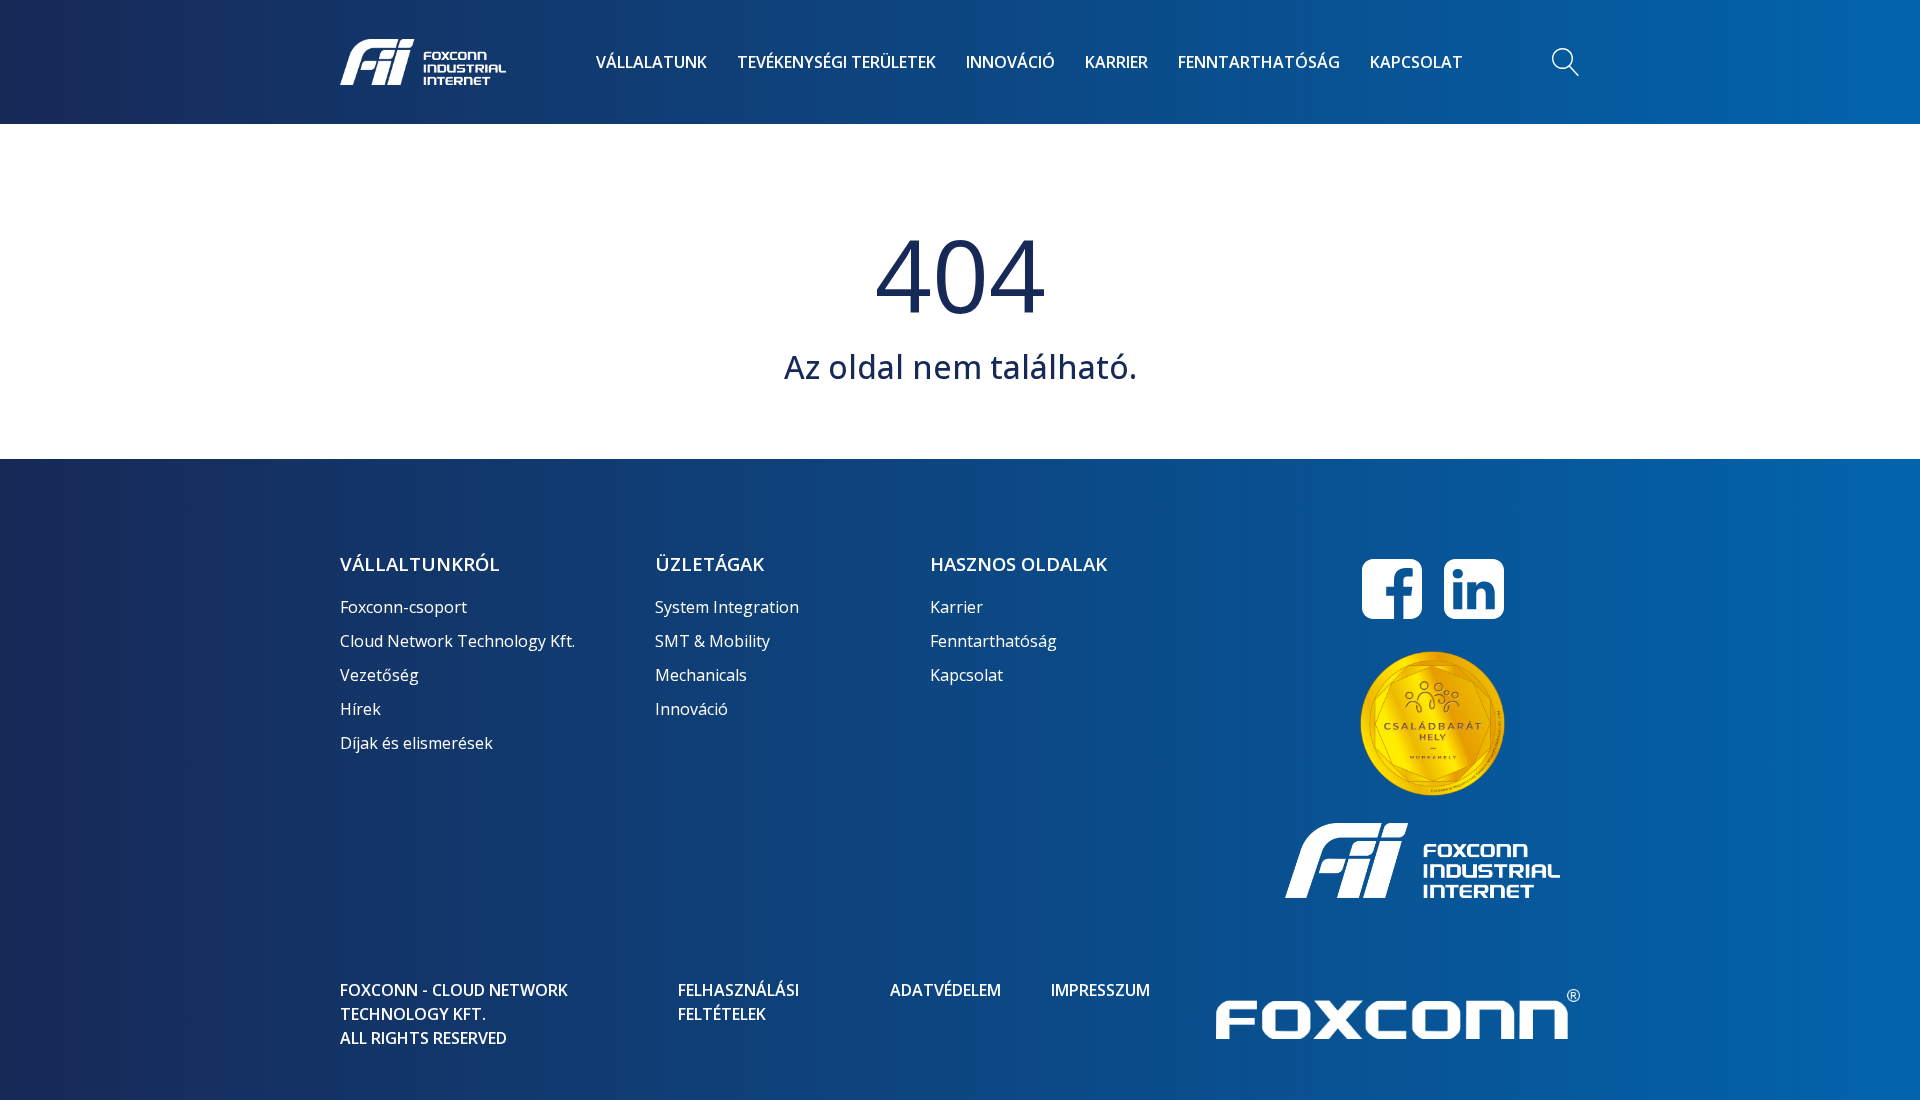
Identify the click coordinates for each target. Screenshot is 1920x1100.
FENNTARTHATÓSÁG (1259, 62)
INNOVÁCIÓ (1010, 62)
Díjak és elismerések (416, 743)
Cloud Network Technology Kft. (457, 641)
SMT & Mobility (712, 641)
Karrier (956, 607)
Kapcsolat (966, 675)
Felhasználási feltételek (738, 1002)
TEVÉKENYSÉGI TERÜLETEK (836, 62)
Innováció (691, 709)
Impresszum (1100, 990)
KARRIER (1116, 62)
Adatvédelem (945, 990)
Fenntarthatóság (993, 641)
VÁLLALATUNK (651, 62)
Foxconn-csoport (403, 607)
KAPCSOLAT (1416, 62)
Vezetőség (379, 675)
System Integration (727, 607)
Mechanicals (701, 675)
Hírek (360, 709)
